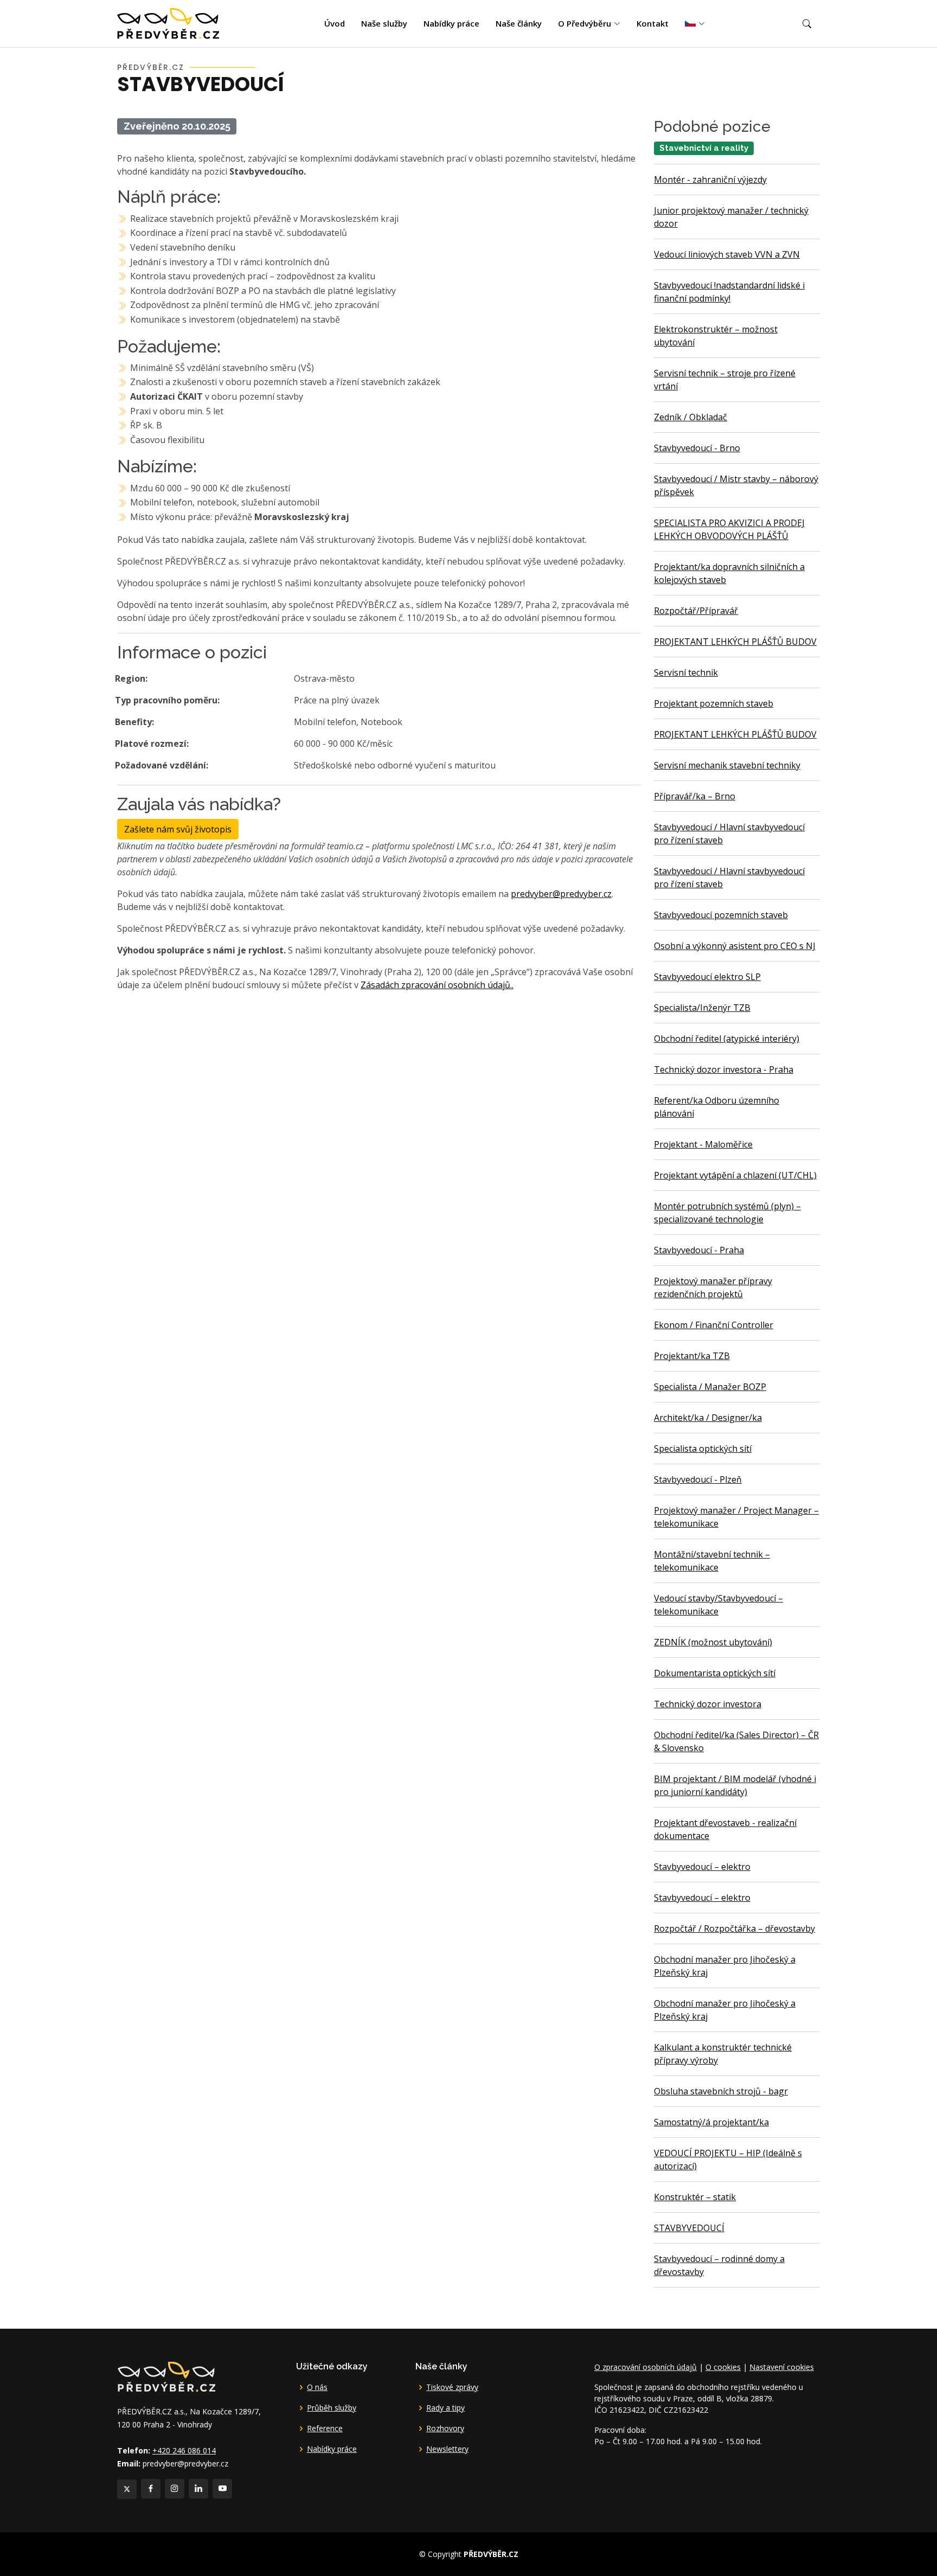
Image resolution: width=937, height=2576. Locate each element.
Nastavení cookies (782, 2367)
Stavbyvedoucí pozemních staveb (721, 915)
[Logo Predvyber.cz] (166, 2376)
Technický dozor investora (708, 1704)
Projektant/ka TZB (692, 1356)
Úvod (335, 23)
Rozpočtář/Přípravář (696, 611)
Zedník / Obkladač (691, 417)
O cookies (723, 2367)
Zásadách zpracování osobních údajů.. (437, 985)
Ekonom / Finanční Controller (714, 1325)
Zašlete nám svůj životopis (178, 829)
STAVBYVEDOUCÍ (689, 2228)
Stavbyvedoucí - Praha (699, 1250)
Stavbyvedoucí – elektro (702, 1867)
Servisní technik (686, 672)
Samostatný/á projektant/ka (711, 2122)
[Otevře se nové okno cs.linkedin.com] (198, 2489)
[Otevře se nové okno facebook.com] (151, 2489)
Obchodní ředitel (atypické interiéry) (727, 1039)
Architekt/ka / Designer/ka (708, 1418)
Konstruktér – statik (695, 2197)
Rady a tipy (445, 2408)
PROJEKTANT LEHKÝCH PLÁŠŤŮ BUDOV (735, 642)
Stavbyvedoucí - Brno (697, 448)
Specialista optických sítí (703, 1449)
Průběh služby (332, 2408)
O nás (317, 2387)
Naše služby (384, 23)
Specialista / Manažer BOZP (710, 1387)
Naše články (519, 23)
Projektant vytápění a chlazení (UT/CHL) (735, 1175)
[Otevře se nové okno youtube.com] (222, 2489)
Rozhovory (445, 2428)
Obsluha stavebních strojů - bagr (721, 2091)
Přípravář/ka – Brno (695, 796)
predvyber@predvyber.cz (561, 894)
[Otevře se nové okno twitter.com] (127, 2489)
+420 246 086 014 (184, 2450)
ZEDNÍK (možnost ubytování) (713, 1642)
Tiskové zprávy (452, 2387)
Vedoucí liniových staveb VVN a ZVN (727, 254)
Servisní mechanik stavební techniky (727, 765)
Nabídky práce (451, 23)
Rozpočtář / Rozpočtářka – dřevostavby (734, 1928)
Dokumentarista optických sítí (715, 1673)
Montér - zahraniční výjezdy (710, 180)
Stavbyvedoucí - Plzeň (698, 1479)
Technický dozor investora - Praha (724, 1069)
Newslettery (447, 2449)
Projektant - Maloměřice (703, 1144)
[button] (807, 24)
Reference (325, 2428)
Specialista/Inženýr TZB (702, 1008)
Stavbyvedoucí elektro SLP (707, 977)
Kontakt (653, 23)
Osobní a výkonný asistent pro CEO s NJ (735, 946)
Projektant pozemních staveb (714, 703)
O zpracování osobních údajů (646, 2367)
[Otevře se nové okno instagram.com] (175, 2489)
